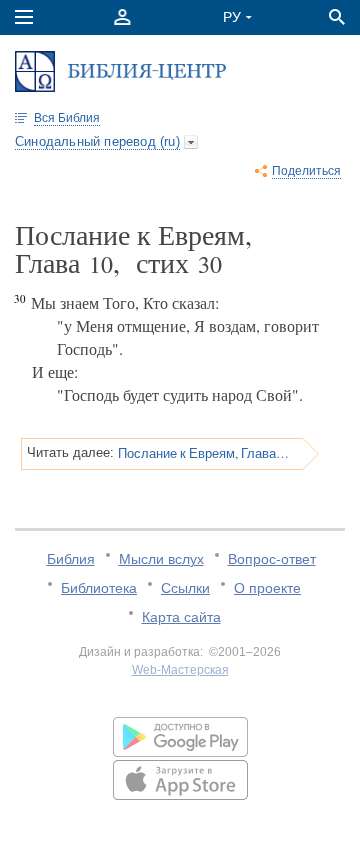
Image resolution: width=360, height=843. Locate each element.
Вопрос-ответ (272, 559)
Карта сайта (181, 617)
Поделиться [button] (306, 171)
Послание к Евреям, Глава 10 (203, 453)
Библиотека (99, 588)
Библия (71, 559)
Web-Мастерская (180, 670)
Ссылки (185, 588)
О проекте (267, 588)
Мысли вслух (161, 559)
